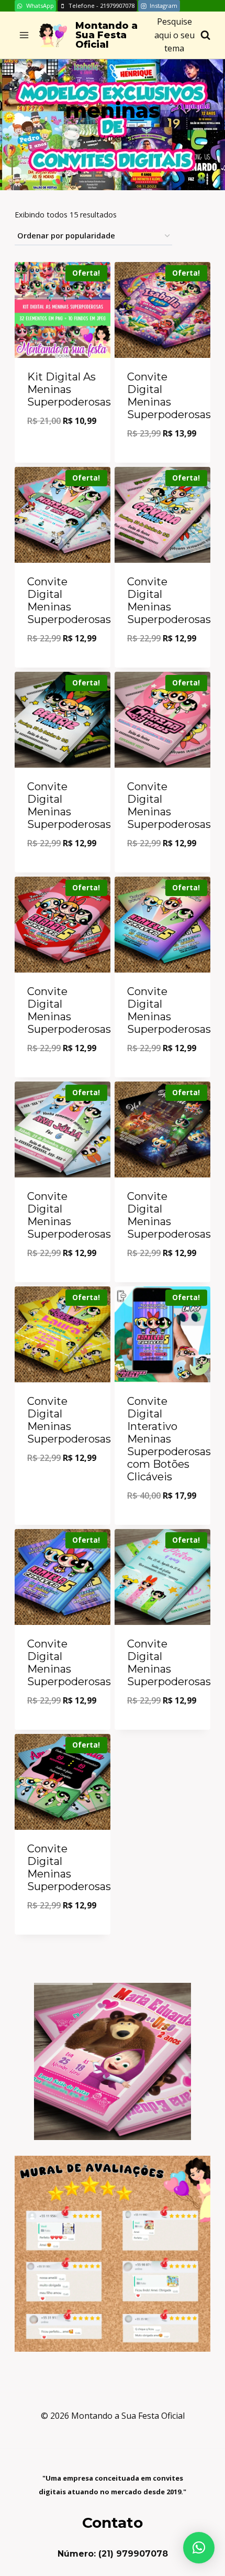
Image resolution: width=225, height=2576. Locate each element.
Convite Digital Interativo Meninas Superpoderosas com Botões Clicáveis (169, 1439)
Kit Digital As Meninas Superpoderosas (69, 389)
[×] (199, 2548)
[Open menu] (24, 35)
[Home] (93, 138)
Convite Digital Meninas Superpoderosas (169, 396)
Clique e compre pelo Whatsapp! (63, 443)
